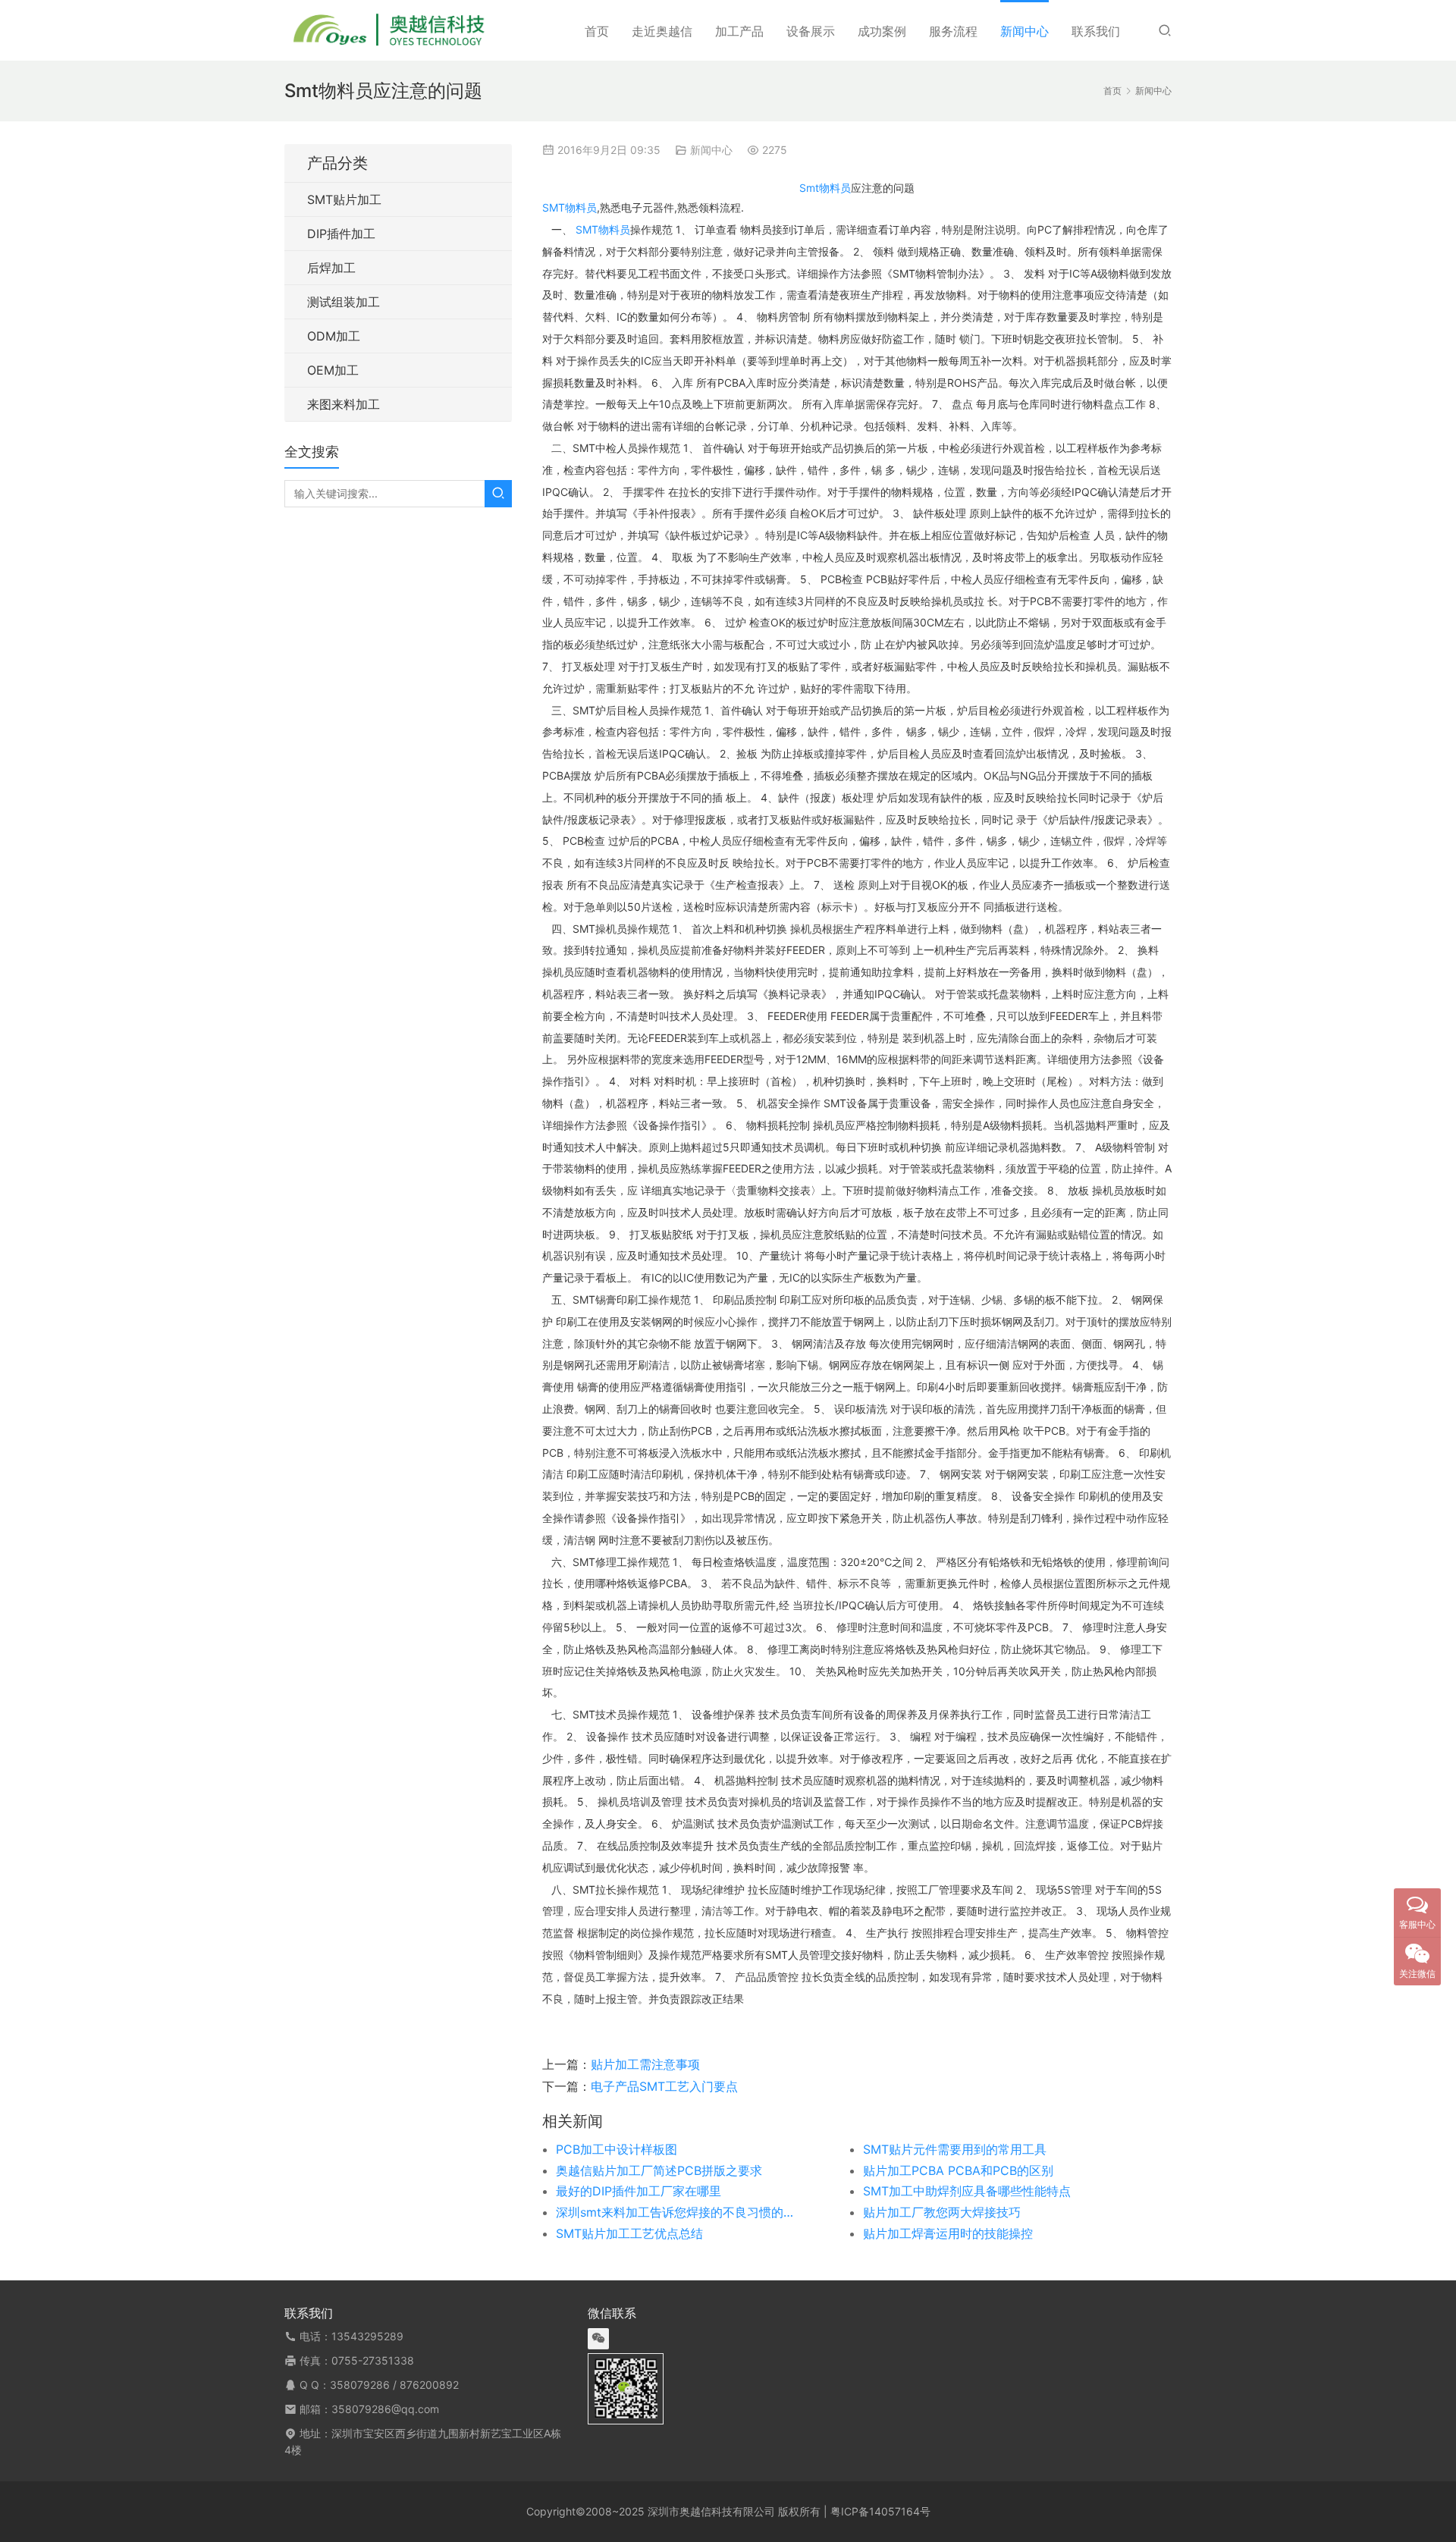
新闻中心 (1025, 31)
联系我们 (1096, 31)
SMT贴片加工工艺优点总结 (629, 2233)
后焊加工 (331, 268)
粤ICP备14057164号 (880, 2511)
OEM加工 (333, 370)
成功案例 (882, 31)
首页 (597, 31)
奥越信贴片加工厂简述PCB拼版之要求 (659, 2170)
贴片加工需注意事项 (645, 2064)
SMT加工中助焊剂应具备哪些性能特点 (967, 2191)
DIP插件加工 (341, 234)
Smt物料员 (825, 188)
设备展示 (811, 31)
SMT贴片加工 (344, 199)
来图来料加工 (344, 404)
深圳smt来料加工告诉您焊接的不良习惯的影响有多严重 (679, 2212)
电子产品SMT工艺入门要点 (664, 2086)
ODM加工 (334, 336)
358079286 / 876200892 (394, 2385)
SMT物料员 (570, 207)
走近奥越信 (662, 31)
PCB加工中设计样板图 (617, 2149)
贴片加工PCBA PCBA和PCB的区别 (958, 2170)
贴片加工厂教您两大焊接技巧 (942, 2212)
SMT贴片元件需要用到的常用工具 (955, 2149)
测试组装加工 (344, 302)
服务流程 (953, 31)
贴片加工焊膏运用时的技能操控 (948, 2233)
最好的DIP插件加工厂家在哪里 (639, 2191)
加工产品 (739, 31)
